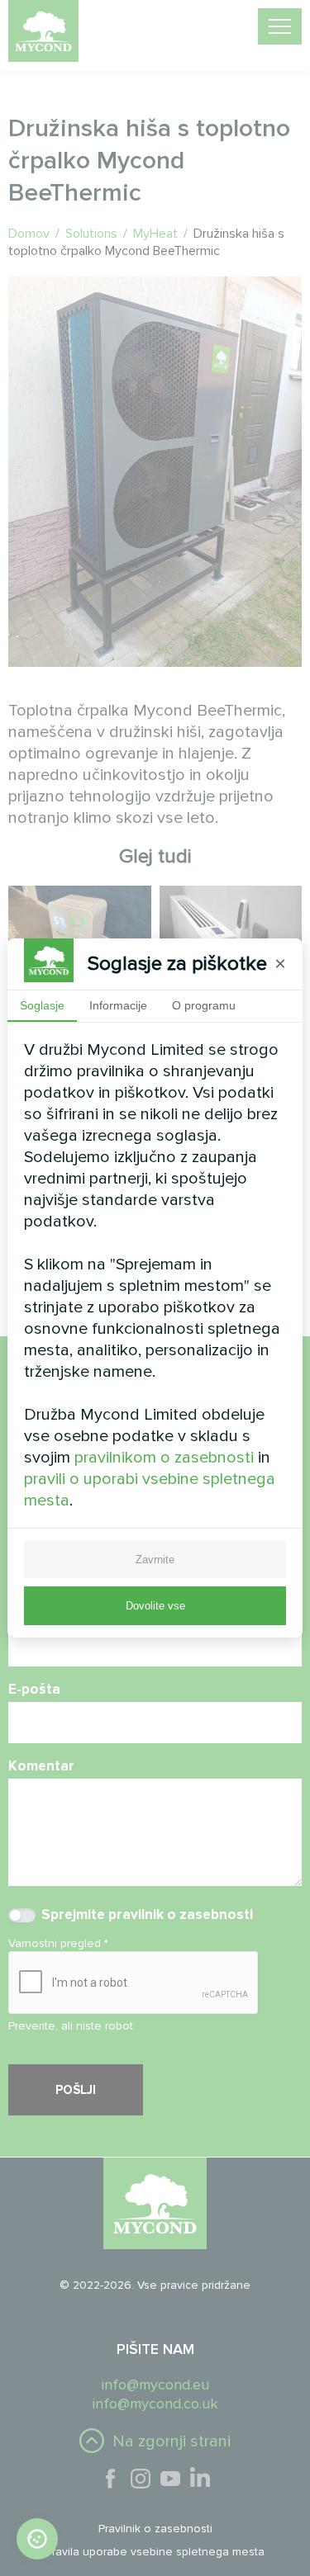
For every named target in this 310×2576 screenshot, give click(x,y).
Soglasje (42, 1005)
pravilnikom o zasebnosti (164, 1458)
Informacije (118, 1005)
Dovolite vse (155, 1606)
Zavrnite (155, 1560)
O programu (204, 1005)
